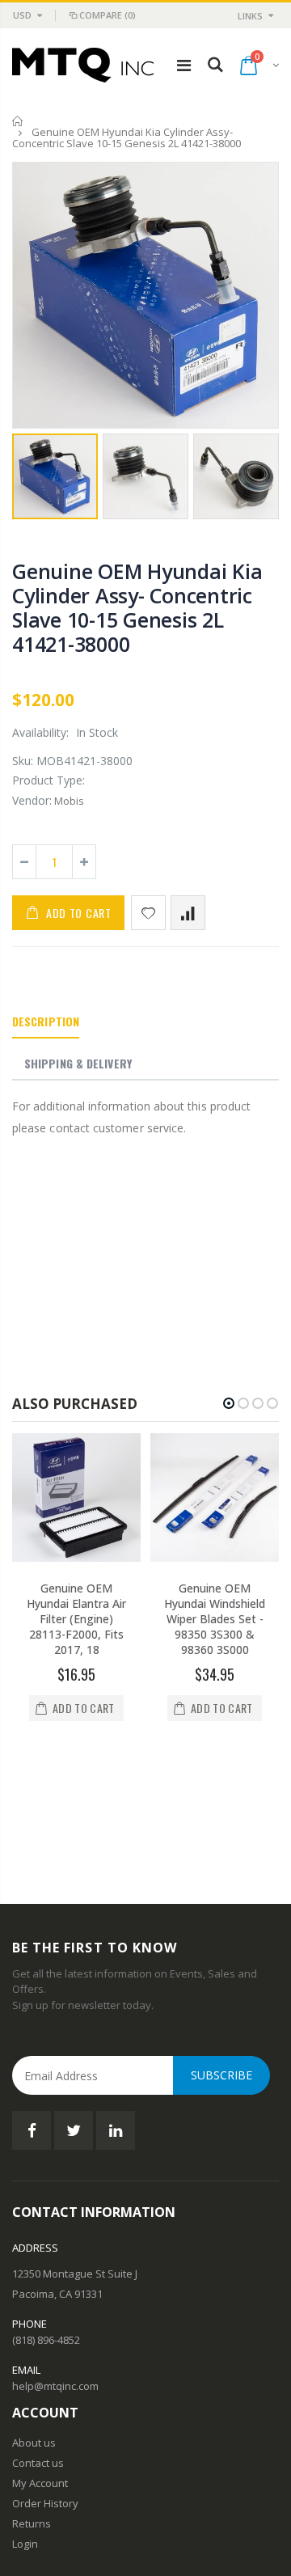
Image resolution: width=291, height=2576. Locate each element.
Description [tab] (46, 1021)
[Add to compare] (188, 913)
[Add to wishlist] (148, 913)
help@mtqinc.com (55, 2257)
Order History (45, 2375)
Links (250, 16)
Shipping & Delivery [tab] (78, 1063)
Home (18, 121)
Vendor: (32, 800)
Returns (32, 2395)
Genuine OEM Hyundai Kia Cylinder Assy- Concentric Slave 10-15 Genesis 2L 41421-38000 (137, 607)
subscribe (221, 1946)
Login (25, 2415)
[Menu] (184, 65)
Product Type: (48, 780)
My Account (40, 2354)
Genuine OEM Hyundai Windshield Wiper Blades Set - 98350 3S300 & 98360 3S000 (215, 1619)
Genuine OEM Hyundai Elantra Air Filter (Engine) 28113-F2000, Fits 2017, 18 (76, 1619)
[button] (229, 1403)
